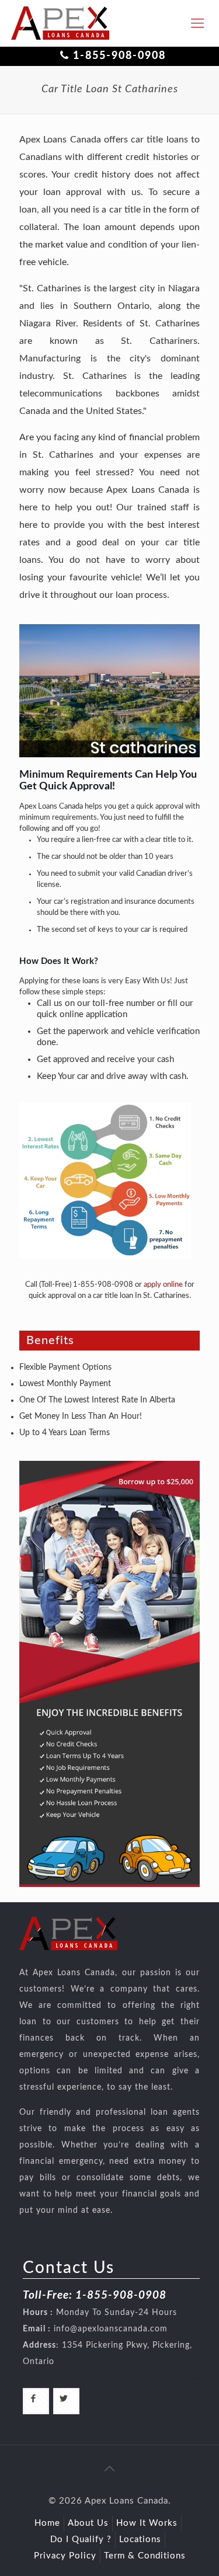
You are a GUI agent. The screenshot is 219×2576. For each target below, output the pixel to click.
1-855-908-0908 (119, 56)
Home (47, 2523)
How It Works (147, 2523)
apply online (163, 1285)
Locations (140, 2540)
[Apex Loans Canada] (60, 23)
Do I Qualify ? (81, 2540)
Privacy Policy (65, 2556)
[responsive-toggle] (197, 23)
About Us (88, 2523)
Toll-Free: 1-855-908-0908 (95, 2295)
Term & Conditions (145, 2556)
